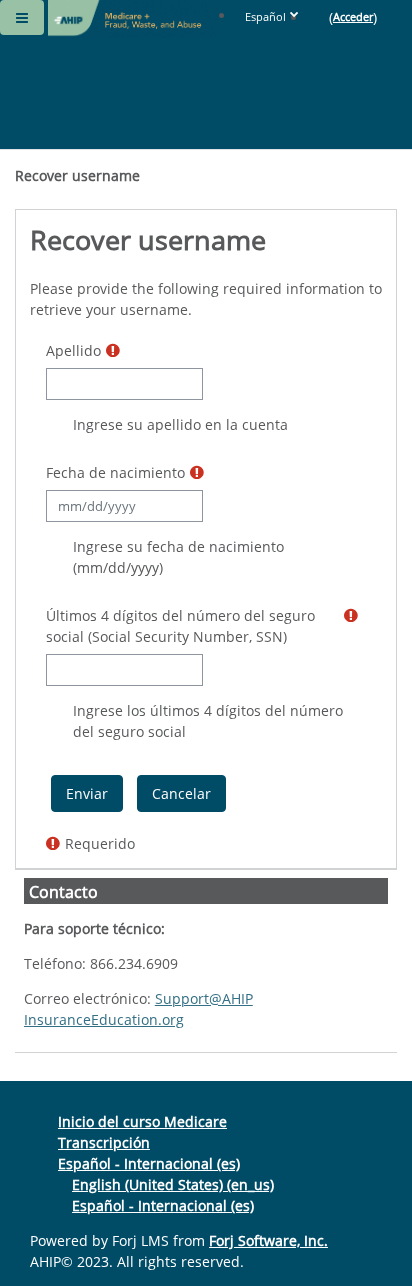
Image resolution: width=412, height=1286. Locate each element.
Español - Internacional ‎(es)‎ (149, 1163)
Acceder (353, 16)
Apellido (73, 350)
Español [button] (265, 16)
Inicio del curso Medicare (142, 1121)
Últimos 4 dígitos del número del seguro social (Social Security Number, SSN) (180, 626)
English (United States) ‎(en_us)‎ (173, 1184)
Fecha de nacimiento (115, 472)
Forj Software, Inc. (268, 1240)
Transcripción (104, 1142)
